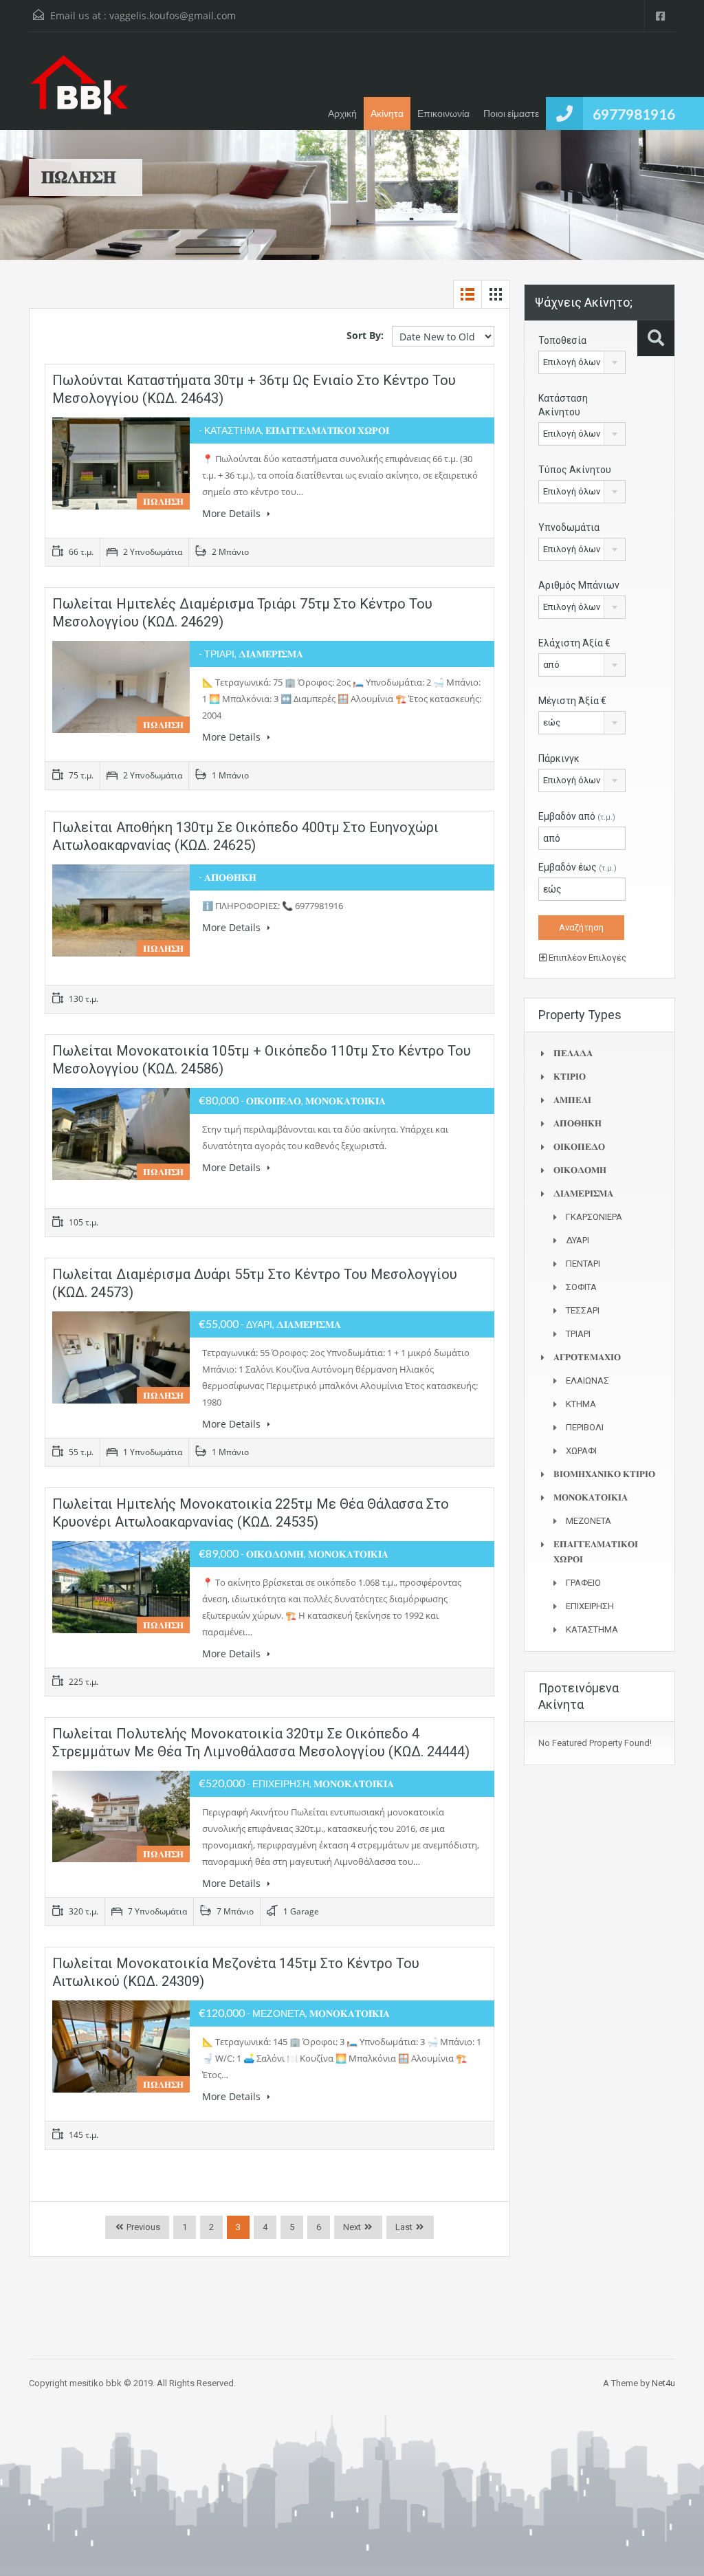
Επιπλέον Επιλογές (586, 958)
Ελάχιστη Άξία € (574, 643)
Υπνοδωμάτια (569, 527)
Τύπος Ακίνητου (575, 470)
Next (352, 2227)
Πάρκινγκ (559, 758)
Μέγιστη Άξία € (572, 701)
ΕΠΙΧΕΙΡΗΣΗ (590, 1606)
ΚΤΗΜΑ (581, 1404)
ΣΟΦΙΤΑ (581, 1287)
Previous (142, 2227)
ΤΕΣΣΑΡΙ (583, 1310)
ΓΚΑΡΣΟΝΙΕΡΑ (594, 1217)
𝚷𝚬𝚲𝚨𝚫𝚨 (573, 1053)
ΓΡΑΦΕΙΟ (583, 1583)
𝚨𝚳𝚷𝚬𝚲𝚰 (572, 1100)
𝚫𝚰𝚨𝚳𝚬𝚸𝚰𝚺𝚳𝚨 (583, 1193)
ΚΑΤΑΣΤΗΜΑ (592, 1629)
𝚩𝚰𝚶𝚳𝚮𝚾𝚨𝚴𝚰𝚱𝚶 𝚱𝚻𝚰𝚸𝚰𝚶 (604, 1474)
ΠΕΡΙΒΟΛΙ (585, 1427)
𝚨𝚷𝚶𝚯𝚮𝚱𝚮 (577, 1123)
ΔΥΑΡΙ (577, 1240)
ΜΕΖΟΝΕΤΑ (588, 1521)
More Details (233, 513)
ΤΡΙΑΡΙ (578, 1334)
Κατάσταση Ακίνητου (563, 405)
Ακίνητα (387, 113)
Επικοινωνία (443, 113)
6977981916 (634, 114)
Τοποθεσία (562, 340)
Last (404, 2227)
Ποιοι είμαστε (511, 113)
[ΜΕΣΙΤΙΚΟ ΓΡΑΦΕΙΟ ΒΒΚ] (79, 91)
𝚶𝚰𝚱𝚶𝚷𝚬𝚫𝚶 (579, 1147)
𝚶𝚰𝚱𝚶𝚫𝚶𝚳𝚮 (580, 1170)
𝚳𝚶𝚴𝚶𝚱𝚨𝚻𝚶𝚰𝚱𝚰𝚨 (591, 1497)
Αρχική (342, 113)
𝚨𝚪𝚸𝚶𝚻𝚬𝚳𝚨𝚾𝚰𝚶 (587, 1357)
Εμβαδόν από (577, 816)
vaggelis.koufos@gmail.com (173, 15)
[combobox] (582, 362)
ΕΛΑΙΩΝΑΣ (587, 1380)
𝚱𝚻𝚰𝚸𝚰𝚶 (570, 1077)
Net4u (663, 2383)
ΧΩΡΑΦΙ (581, 1451)
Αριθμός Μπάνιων (579, 585)
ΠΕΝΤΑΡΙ (583, 1264)
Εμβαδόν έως (577, 867)
